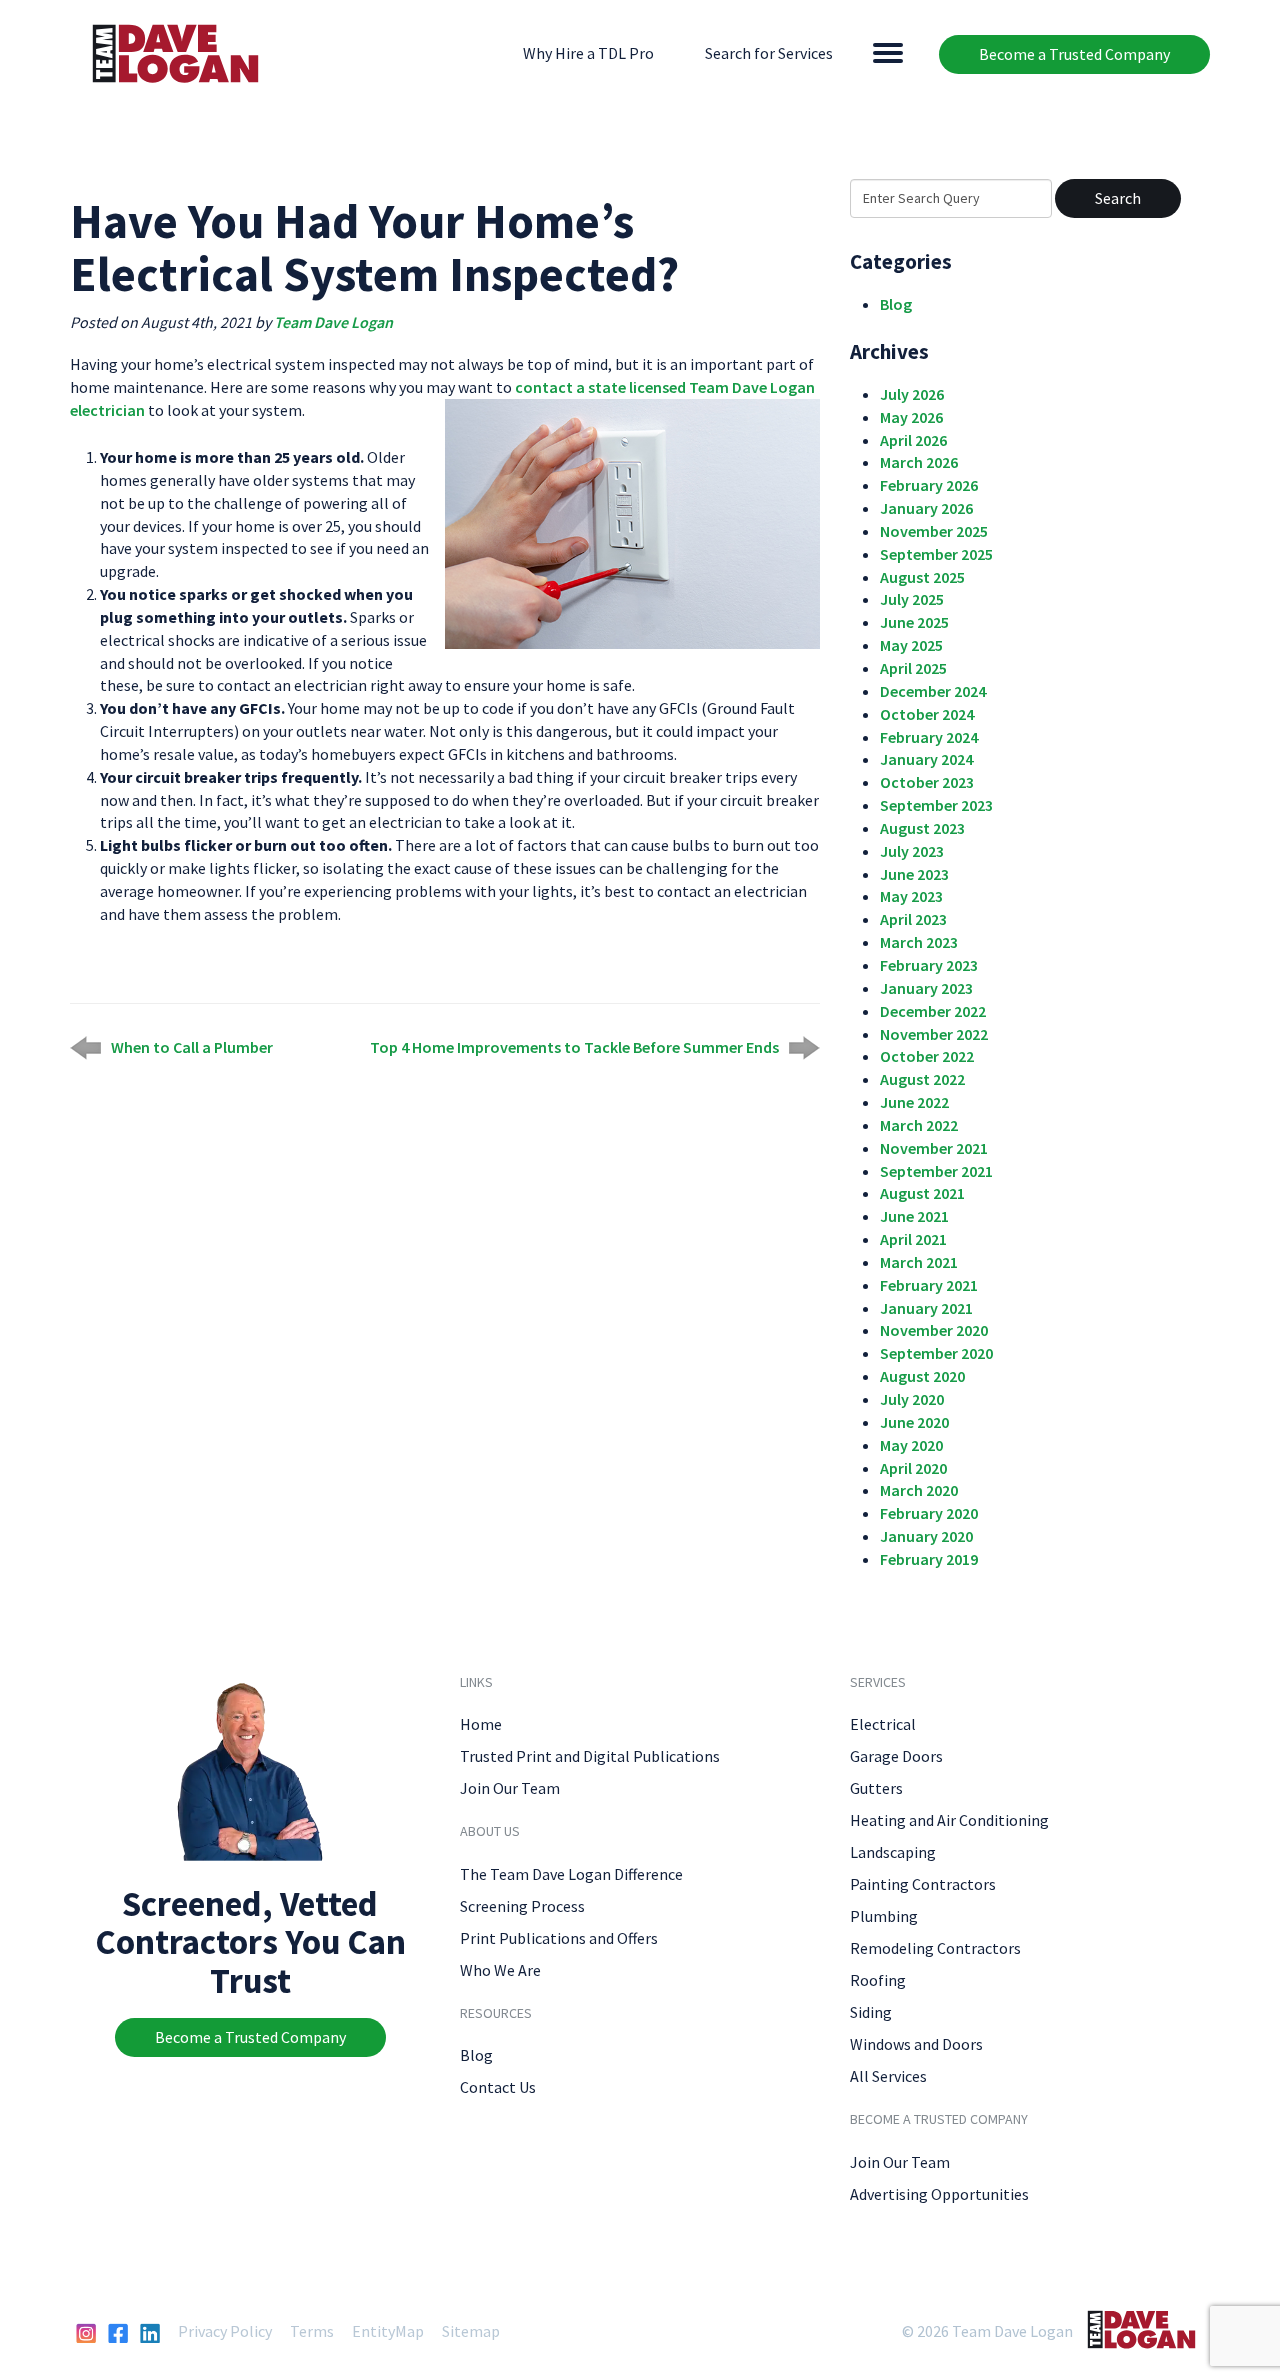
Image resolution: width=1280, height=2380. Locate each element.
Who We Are (500, 1970)
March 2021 (919, 1262)
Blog (896, 304)
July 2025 (912, 599)
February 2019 (929, 1559)
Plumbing (884, 1916)
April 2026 (913, 440)
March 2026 (919, 462)
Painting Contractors (923, 1884)
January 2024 (926, 759)
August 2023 (922, 828)
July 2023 (912, 851)
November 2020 (934, 1330)
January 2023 (926, 988)
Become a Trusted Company (1074, 54)
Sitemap (471, 2331)
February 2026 (929, 485)
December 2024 (933, 691)
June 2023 (914, 874)
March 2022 (919, 1125)
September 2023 (936, 805)
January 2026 (926, 508)
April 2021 (913, 1239)
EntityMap (388, 2331)
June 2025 (914, 622)
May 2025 (911, 645)
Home (481, 1724)
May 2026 (911, 417)
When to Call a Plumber (192, 1047)
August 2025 (922, 577)
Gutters (876, 1788)
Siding (871, 2012)
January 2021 (926, 1308)
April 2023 (913, 919)
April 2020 (913, 1468)
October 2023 (927, 782)
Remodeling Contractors (935, 1948)
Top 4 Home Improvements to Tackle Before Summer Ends (574, 1047)
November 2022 (934, 1034)
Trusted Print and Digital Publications (590, 1756)
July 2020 (912, 1399)
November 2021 (934, 1148)
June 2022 (914, 1102)
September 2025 (936, 554)
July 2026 (912, 394)
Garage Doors (896, 1756)
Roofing (878, 1980)
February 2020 (929, 1513)
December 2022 (933, 1011)
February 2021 (929, 1285)
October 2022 (927, 1056)
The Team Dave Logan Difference (571, 1874)
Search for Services (769, 53)
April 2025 (913, 668)
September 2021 (936, 1171)
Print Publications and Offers (559, 1938)
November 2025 (934, 531)
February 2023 (929, 965)
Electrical (883, 1724)
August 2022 (922, 1079)
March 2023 (919, 942)
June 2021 (914, 1216)
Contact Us (498, 2087)
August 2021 (922, 1193)
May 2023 (911, 896)
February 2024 (929, 737)
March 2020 (919, 1490)
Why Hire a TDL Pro (588, 53)
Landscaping (893, 1852)
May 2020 (911, 1445)
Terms (312, 2331)
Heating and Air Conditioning (949, 1820)
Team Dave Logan (333, 322)
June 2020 (914, 1422)
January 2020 (926, 1536)
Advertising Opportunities (939, 2194)
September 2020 (936, 1353)
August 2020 (922, 1376)
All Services (888, 2076)
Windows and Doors (916, 2044)
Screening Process (522, 1906)
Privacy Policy (225, 2331)
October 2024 (927, 714)
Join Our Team (510, 1788)
